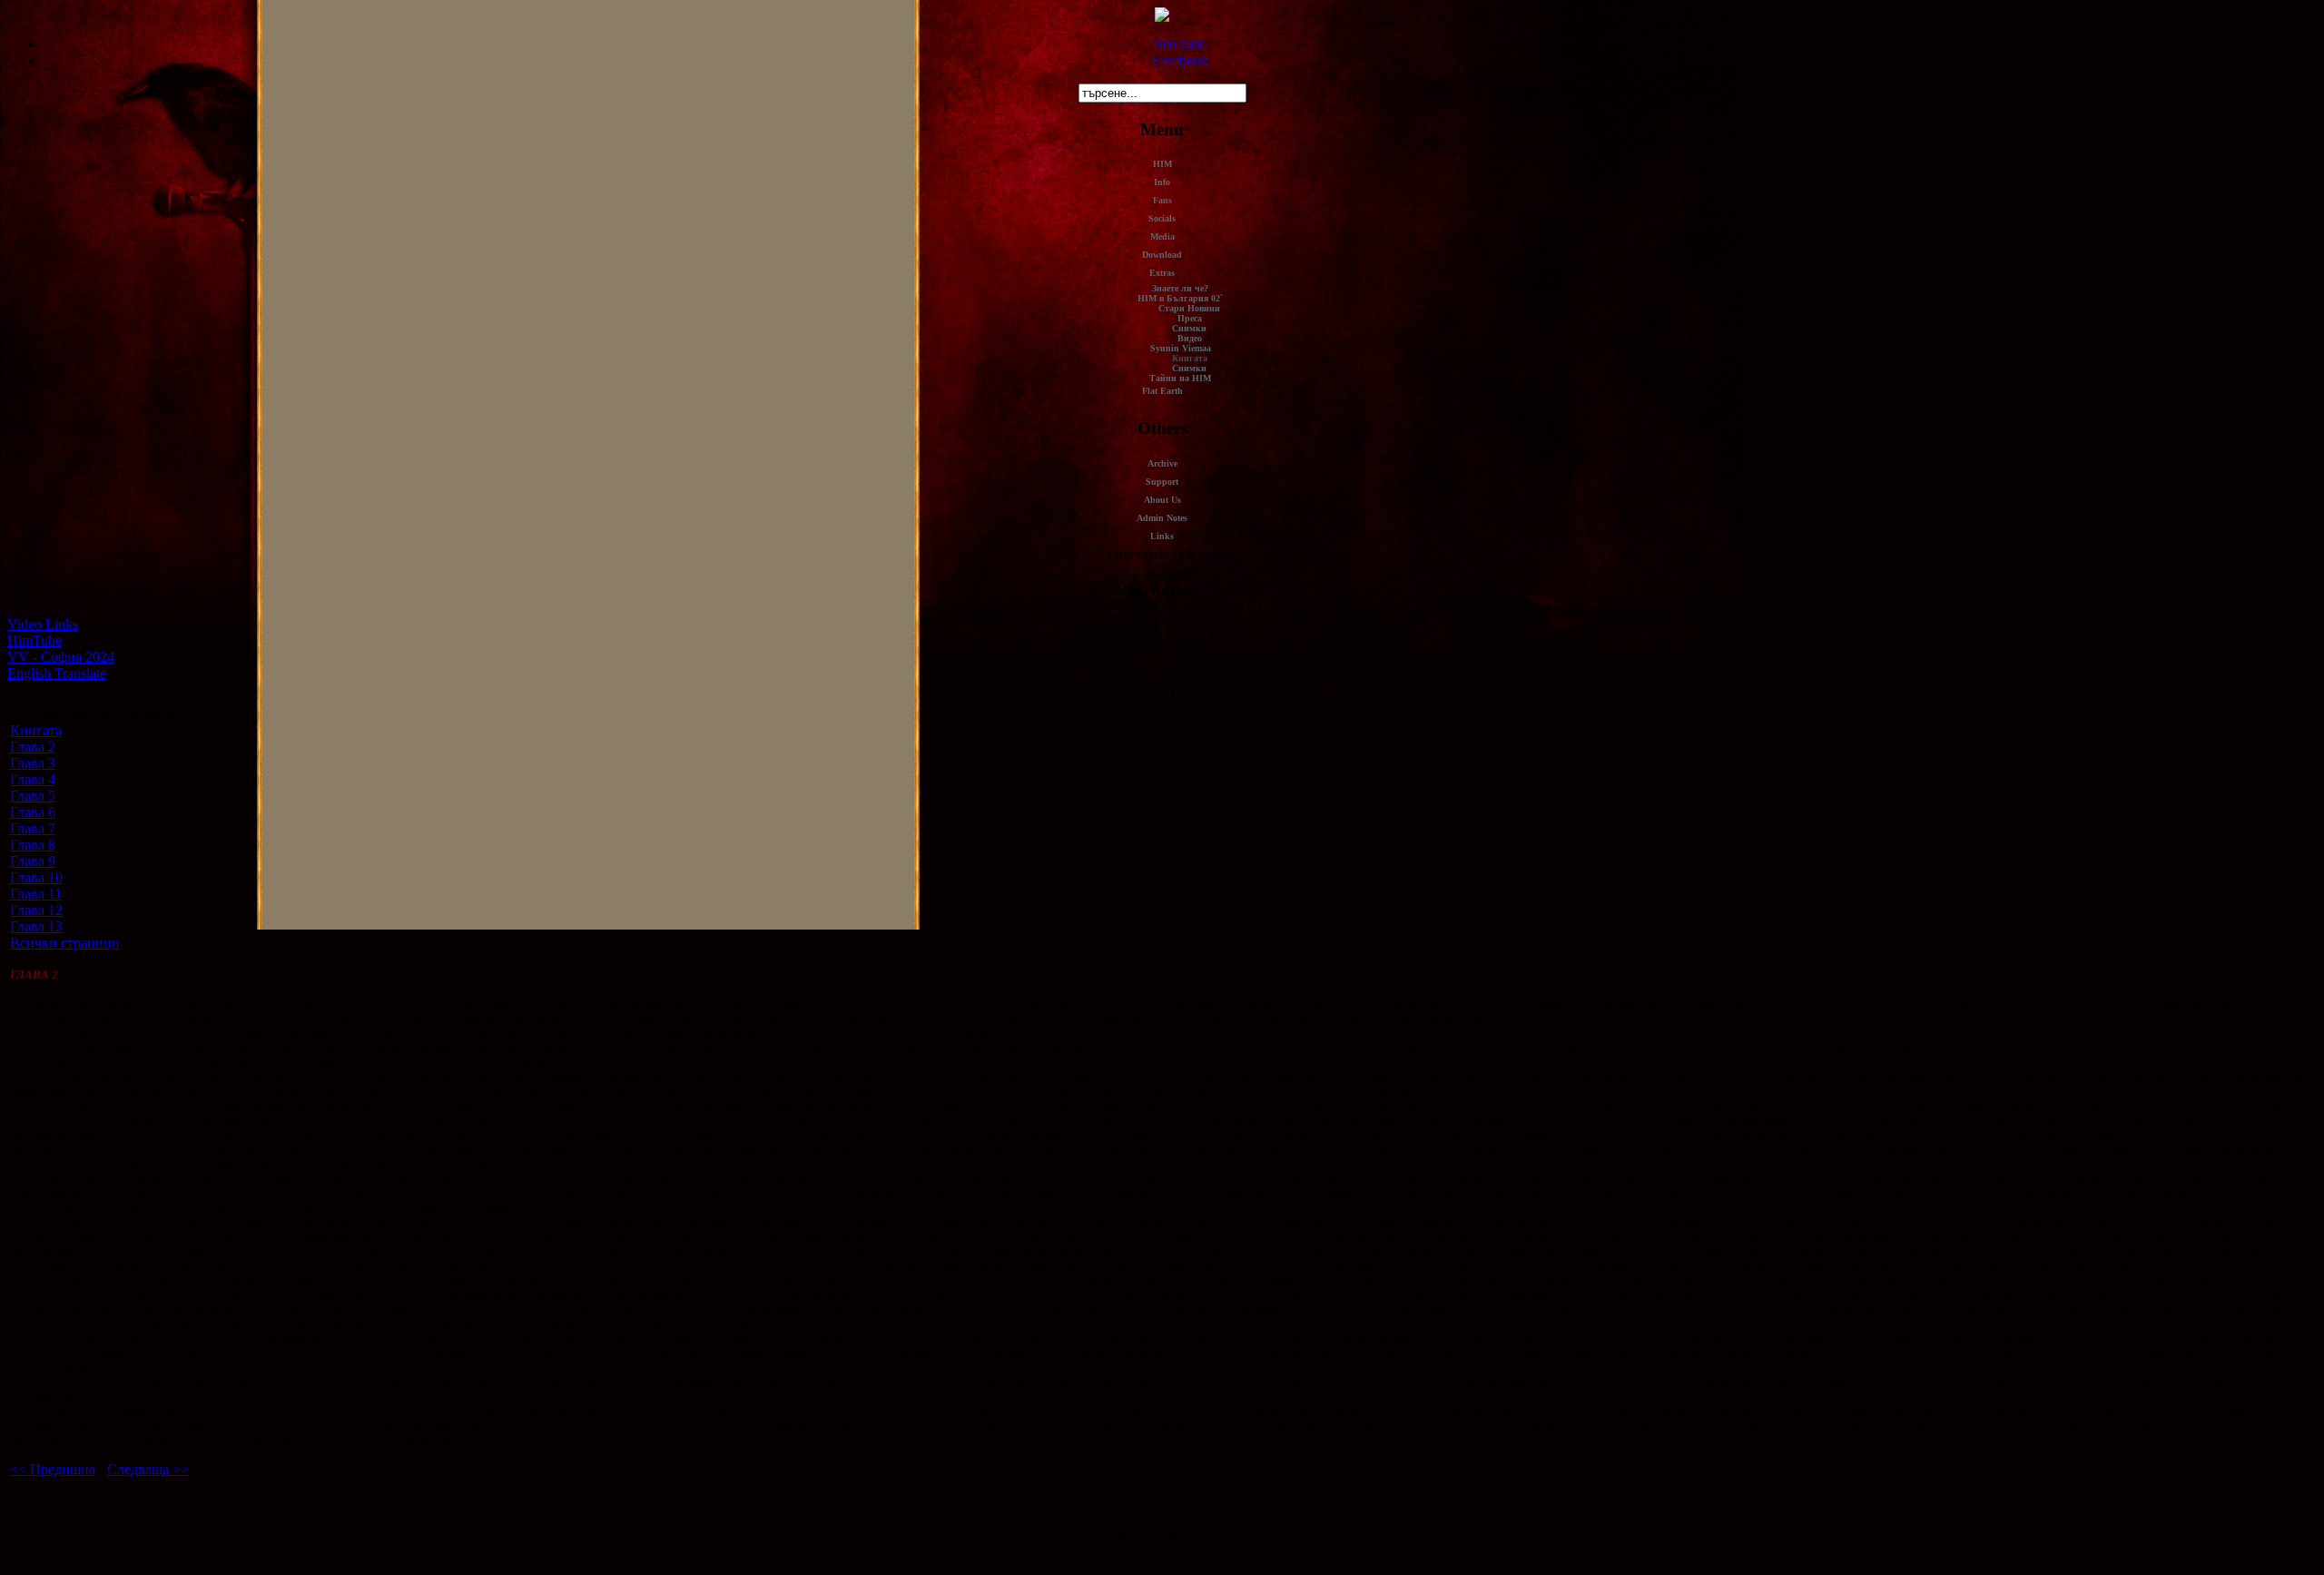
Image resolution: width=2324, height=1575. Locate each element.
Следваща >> (148, 1469)
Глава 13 (36, 926)
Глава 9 (33, 861)
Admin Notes (1162, 518)
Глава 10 (36, 877)
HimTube (34, 640)
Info (1162, 182)
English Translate (57, 673)
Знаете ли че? (1180, 288)
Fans (1162, 200)
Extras (1162, 273)
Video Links (43, 624)
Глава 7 (33, 828)
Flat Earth (1162, 391)
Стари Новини (1189, 308)
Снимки (1189, 328)
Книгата (1190, 358)
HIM (1162, 164)
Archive (1162, 463)
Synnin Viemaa (1181, 348)
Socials (1162, 218)
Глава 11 (36, 894)
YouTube (1180, 44)
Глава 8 (33, 845)
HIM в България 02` (1180, 298)
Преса (1190, 318)
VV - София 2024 (61, 657)
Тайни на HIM (1180, 378)
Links (1162, 536)
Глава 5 (33, 796)
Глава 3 (33, 763)
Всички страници (65, 943)
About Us (1162, 500)
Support (1162, 482)
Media (1162, 236)
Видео (1190, 338)
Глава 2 (33, 747)
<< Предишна (53, 1469)
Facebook (1180, 60)
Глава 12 (36, 910)
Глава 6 (33, 812)
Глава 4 (33, 779)
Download (1162, 255)
